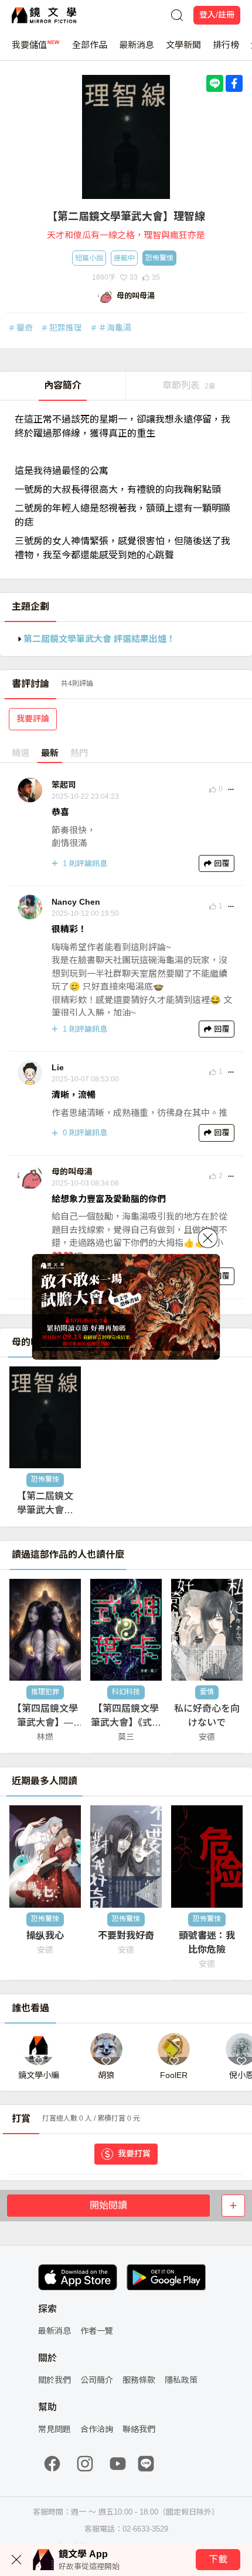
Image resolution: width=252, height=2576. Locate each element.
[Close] (208, 1238)
